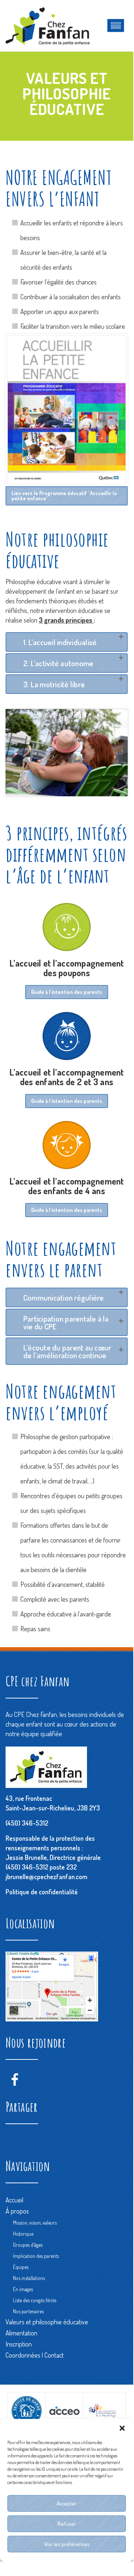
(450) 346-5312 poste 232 (41, 1867)
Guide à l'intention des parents (67, 992)
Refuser (67, 2524)
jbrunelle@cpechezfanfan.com (46, 1877)
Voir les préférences (67, 2544)
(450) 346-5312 (27, 1823)
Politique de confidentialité (42, 1892)
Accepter (67, 2503)
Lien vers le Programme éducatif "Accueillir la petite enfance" (64, 496)
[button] (122, 2428)
